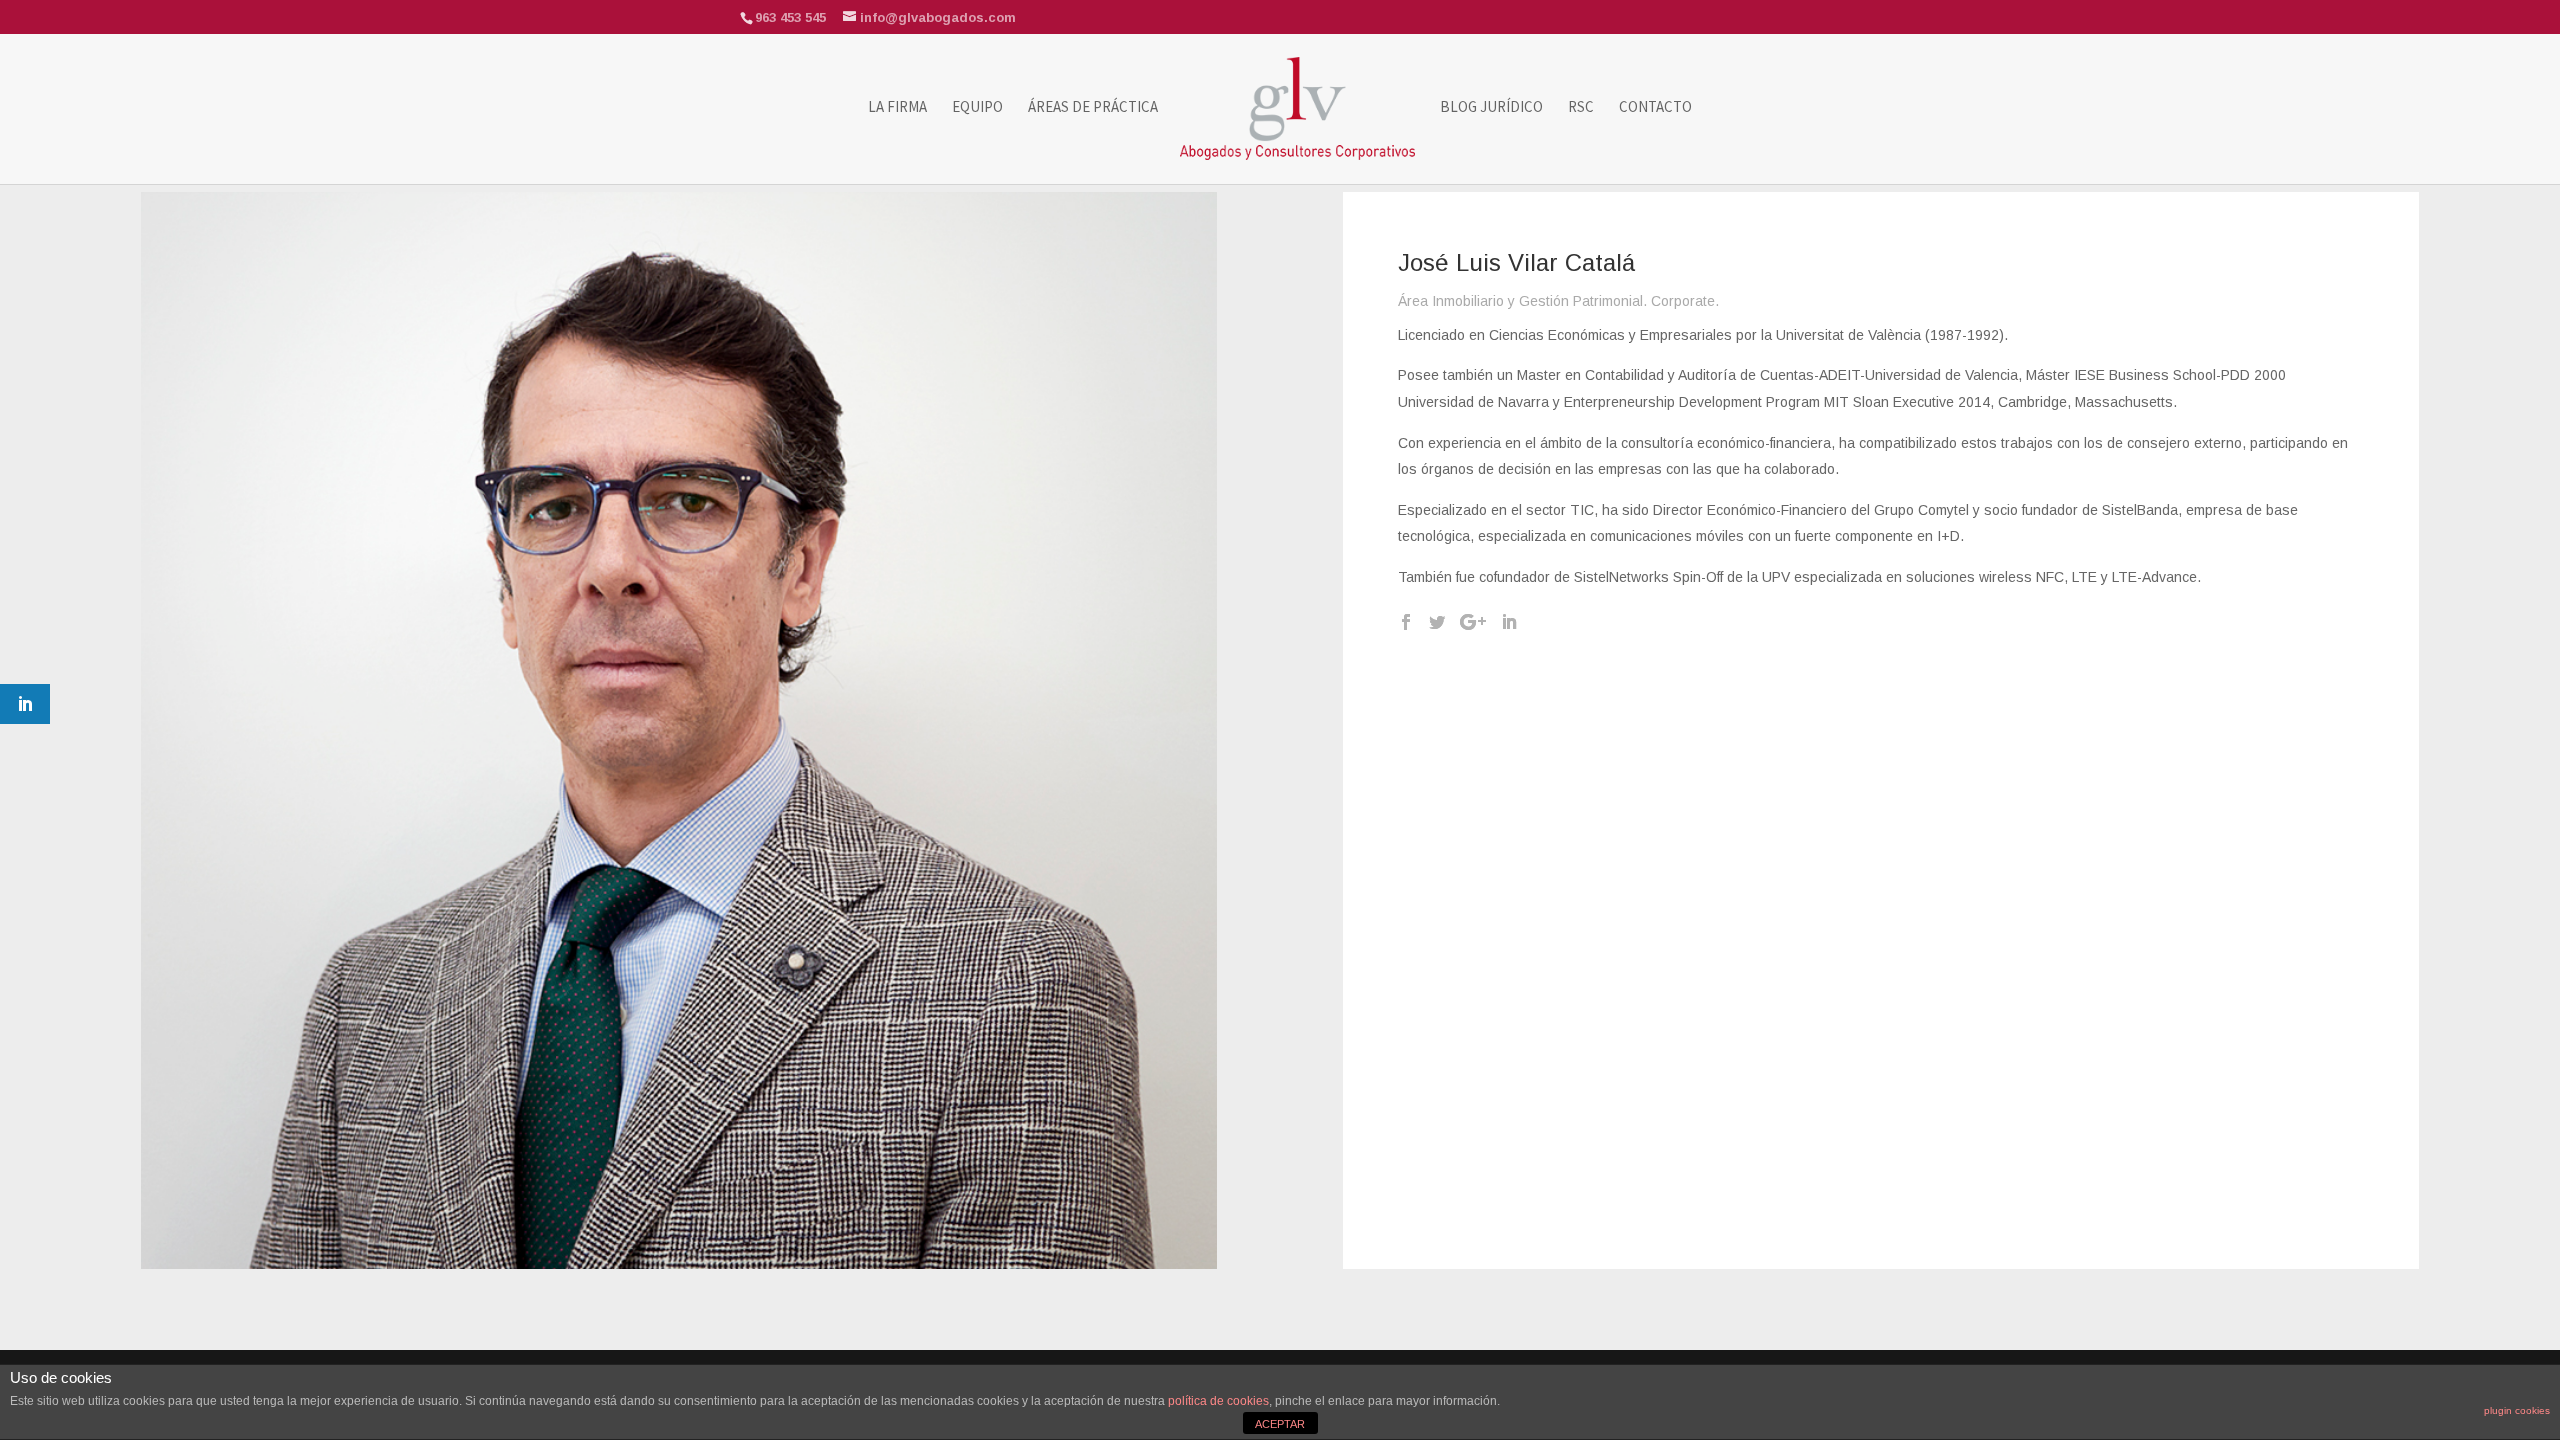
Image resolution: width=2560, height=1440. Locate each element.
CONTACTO (1655, 108)
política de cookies (1218, 1401)
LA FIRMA (897, 108)
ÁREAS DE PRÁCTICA (1093, 108)
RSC (1581, 108)
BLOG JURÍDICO (1491, 108)
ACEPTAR (1280, 1424)
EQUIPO (977, 108)
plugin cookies (2517, 1410)
